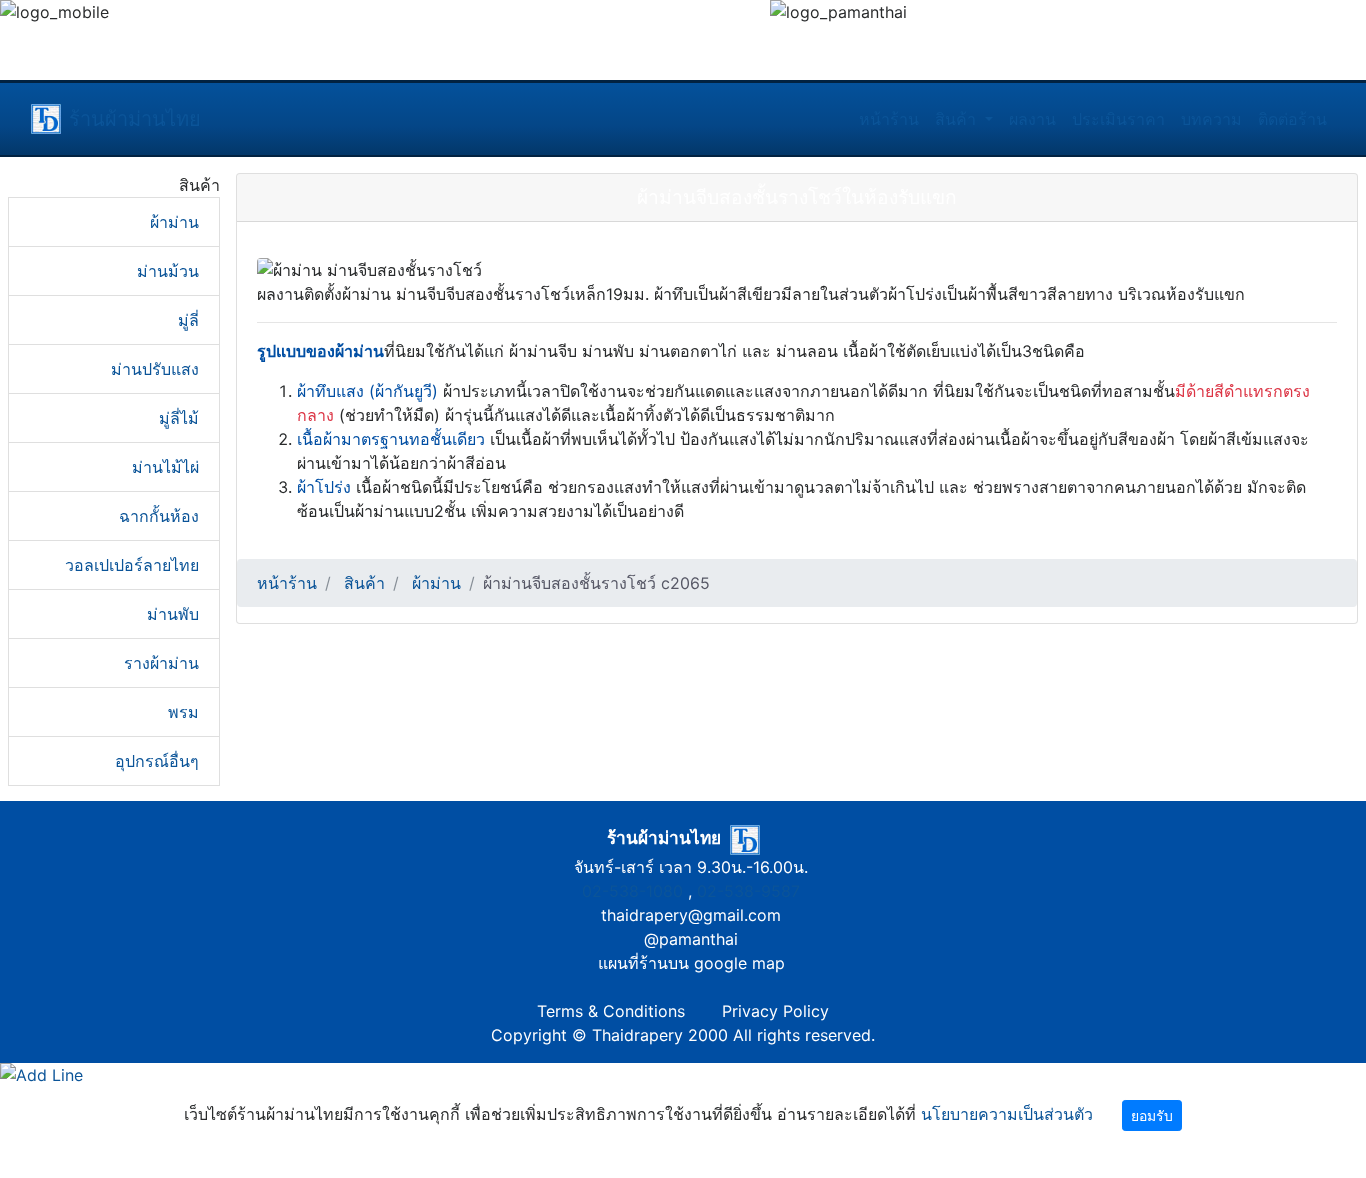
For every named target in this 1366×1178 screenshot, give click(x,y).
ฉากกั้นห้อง (159, 516)
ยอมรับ (1152, 1115)
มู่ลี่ (188, 320)
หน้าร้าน (889, 119)
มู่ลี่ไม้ (179, 418)
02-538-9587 (748, 891)
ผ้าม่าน (174, 222)
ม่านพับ (173, 614)
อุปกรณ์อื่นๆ (157, 761)
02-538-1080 (632, 891)
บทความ (1211, 119)
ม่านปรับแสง (155, 369)
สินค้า (958, 119)
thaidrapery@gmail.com (691, 915)
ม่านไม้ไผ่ (165, 467)
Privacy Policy (775, 1011)
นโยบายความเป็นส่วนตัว (1007, 1114)
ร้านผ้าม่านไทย (135, 119)
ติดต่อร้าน (1292, 119)
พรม (183, 712)
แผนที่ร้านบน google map (691, 963)
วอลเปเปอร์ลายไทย (132, 565)
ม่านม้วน (168, 271)
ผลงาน (1032, 119)
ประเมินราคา (1118, 119)
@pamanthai (691, 939)
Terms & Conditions (611, 1011)
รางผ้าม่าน (161, 663)
